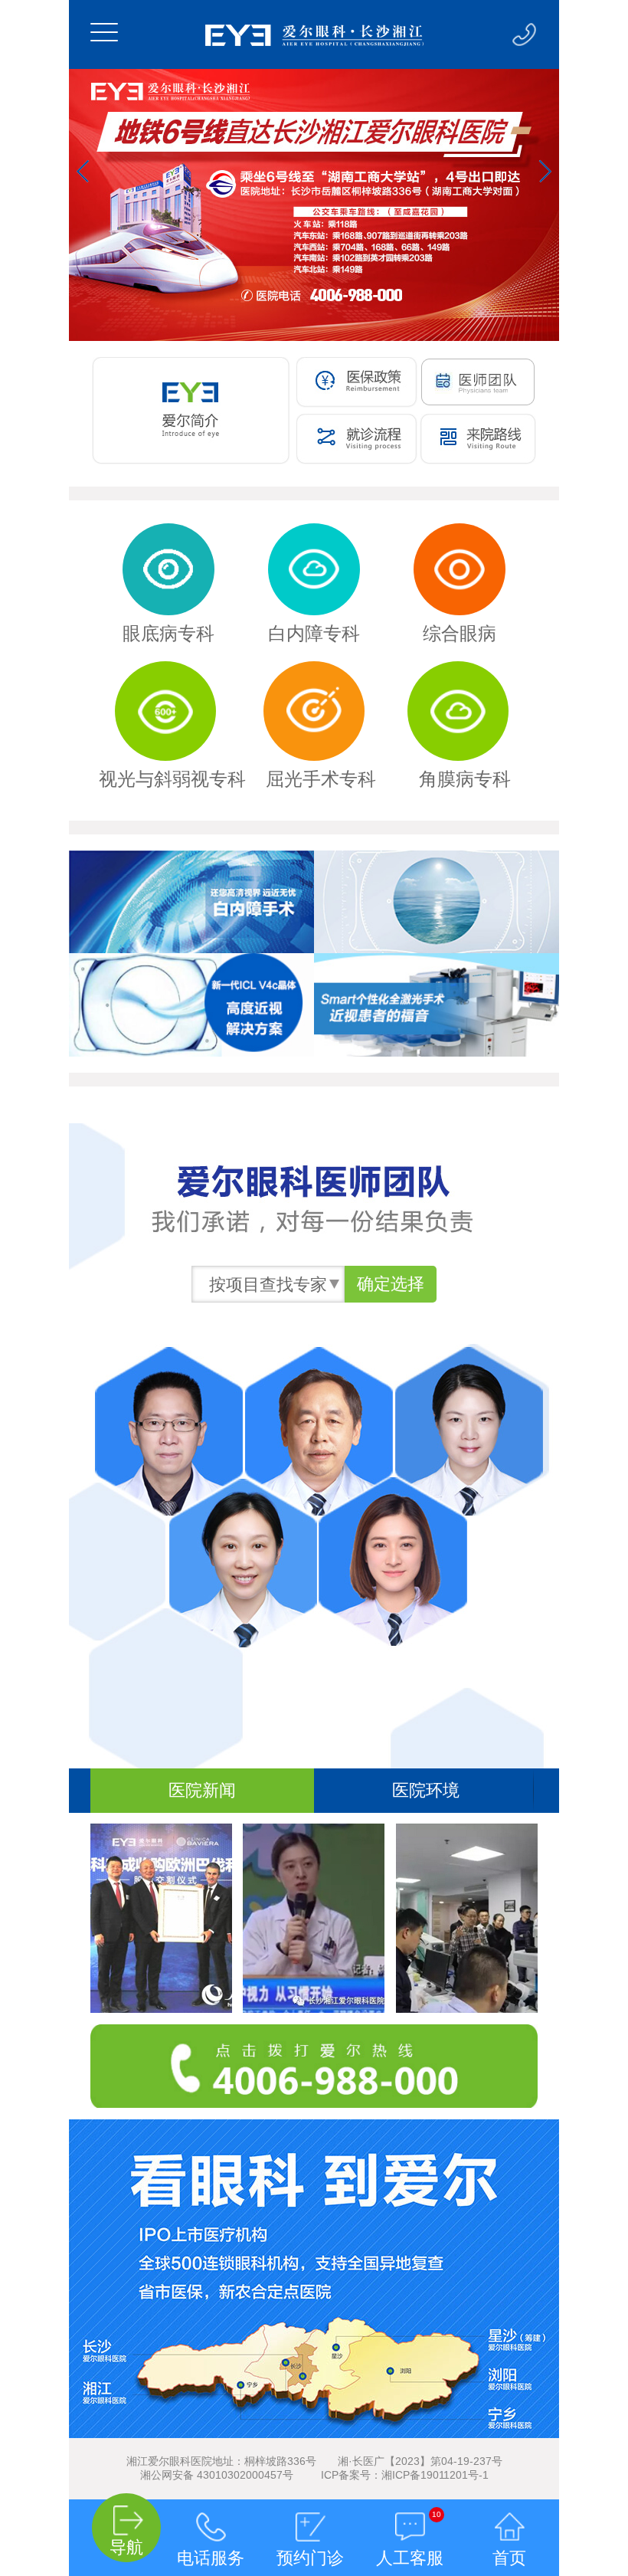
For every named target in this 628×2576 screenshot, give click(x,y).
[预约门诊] (310, 2512)
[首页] (509, 2512)
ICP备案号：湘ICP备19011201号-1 (405, 2475)
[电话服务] (211, 2512)
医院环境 (426, 1790)
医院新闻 (202, 1790)
